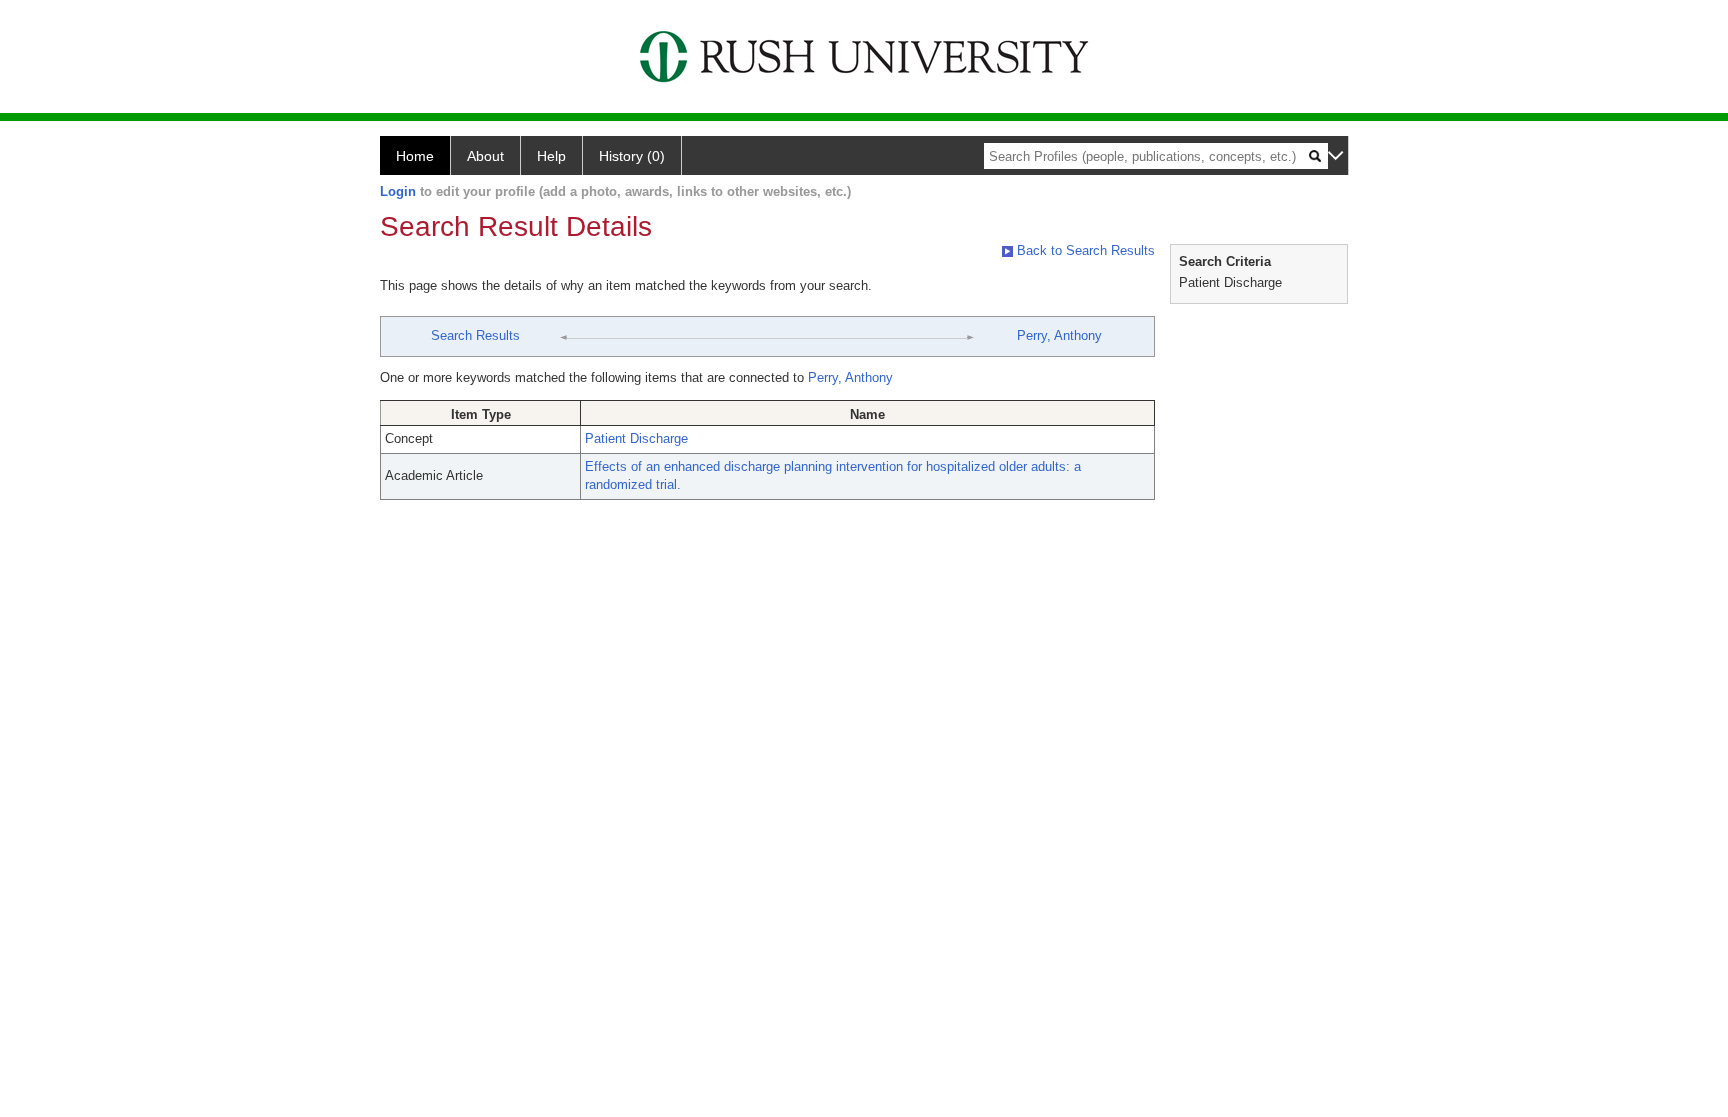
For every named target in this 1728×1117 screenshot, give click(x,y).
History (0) (632, 156)
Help (551, 156)
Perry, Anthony (1059, 335)
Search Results (475, 335)
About (485, 156)
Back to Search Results (1084, 250)
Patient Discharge (636, 438)
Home (415, 156)
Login (398, 191)
